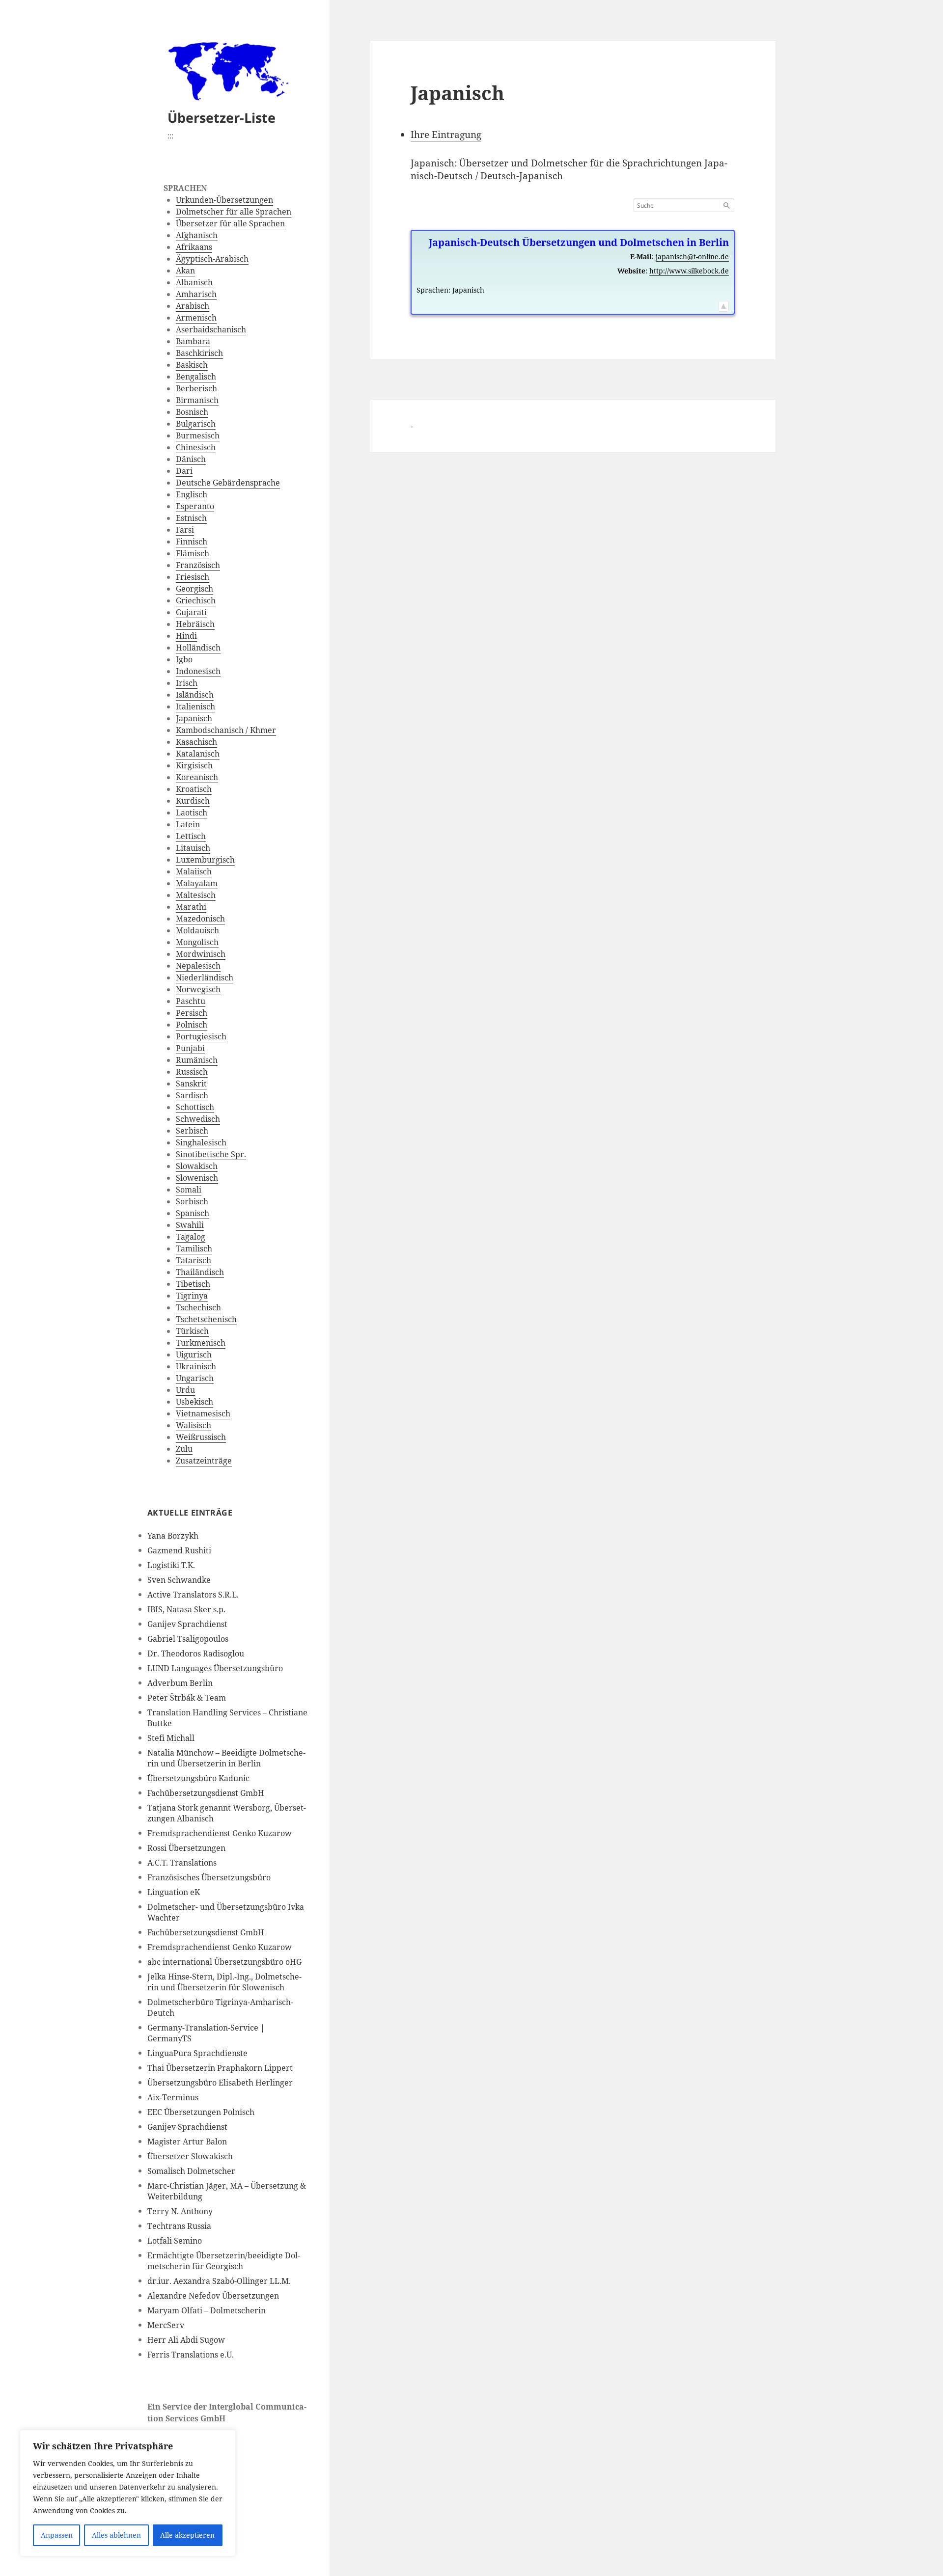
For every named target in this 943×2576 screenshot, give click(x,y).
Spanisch (193, 1213)
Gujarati (191, 612)
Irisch (187, 683)
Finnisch (192, 542)
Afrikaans (194, 247)
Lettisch (191, 836)
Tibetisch (193, 1284)
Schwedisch (198, 1119)
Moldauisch (197, 930)
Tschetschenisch (206, 1319)
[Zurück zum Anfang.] (723, 304)
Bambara (193, 341)
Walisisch (194, 1425)
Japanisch (194, 718)
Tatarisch (194, 1260)
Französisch (198, 565)
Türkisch (192, 1331)
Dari (184, 471)
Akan (185, 271)
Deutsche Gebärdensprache (228, 483)
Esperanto (195, 506)
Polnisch (192, 1025)
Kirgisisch (194, 765)
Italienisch (195, 706)
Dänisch (191, 459)
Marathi (191, 907)
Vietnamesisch (203, 1413)
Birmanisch (197, 400)
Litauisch (193, 848)
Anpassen (57, 2535)
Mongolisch (197, 942)
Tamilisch (194, 1248)
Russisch (192, 1072)
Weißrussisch (201, 1437)
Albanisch (194, 282)
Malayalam (197, 883)
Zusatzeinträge (204, 1461)
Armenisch (196, 318)
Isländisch (195, 695)
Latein (188, 824)
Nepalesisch (198, 966)
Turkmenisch (201, 1343)
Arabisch (193, 306)
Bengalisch (196, 377)
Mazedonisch (200, 919)
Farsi (185, 530)
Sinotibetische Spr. (211, 1154)
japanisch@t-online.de (692, 257)
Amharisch (196, 294)
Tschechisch (198, 1307)
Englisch (192, 494)
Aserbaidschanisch (211, 329)
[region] (128, 2493)
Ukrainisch (196, 1366)
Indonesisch (198, 671)
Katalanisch (198, 754)
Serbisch (192, 1131)
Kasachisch (196, 742)
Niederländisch (205, 977)
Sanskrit (191, 1084)
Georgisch (194, 589)
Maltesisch (196, 895)
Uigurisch (194, 1355)
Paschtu (191, 1001)
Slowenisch (197, 1178)
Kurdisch (193, 801)
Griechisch (196, 600)
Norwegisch (198, 989)
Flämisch (193, 553)
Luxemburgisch (205, 860)
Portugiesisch (201, 1036)
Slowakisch (197, 1166)
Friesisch (193, 577)
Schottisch (195, 1107)
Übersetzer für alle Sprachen (230, 223)
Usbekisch (194, 1402)
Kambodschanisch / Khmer (226, 730)
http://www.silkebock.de (689, 271)
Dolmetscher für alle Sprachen (234, 212)
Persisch (192, 1013)
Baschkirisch (199, 353)
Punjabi (190, 1048)
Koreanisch (197, 777)
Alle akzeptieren (187, 2535)
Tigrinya (192, 1296)
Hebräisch (195, 624)
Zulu (184, 1449)
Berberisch (196, 388)
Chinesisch (196, 447)
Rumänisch (197, 1060)
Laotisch (192, 813)
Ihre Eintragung (446, 135)
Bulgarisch (196, 424)
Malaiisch (194, 871)
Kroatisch (194, 789)
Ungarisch (195, 1378)
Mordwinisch (201, 954)
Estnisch (191, 518)
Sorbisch (192, 1201)
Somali (189, 1190)
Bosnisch (192, 412)
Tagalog (191, 1237)
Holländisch (198, 648)
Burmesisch (198, 435)
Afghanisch (197, 235)
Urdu (185, 1390)
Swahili (190, 1225)
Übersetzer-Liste (222, 118)
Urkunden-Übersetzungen (224, 200)
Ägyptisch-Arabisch (212, 259)
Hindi (186, 636)
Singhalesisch (201, 1142)
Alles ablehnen (116, 2535)
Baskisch (192, 365)
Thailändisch (200, 1272)
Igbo (184, 659)
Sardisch (192, 1095)
